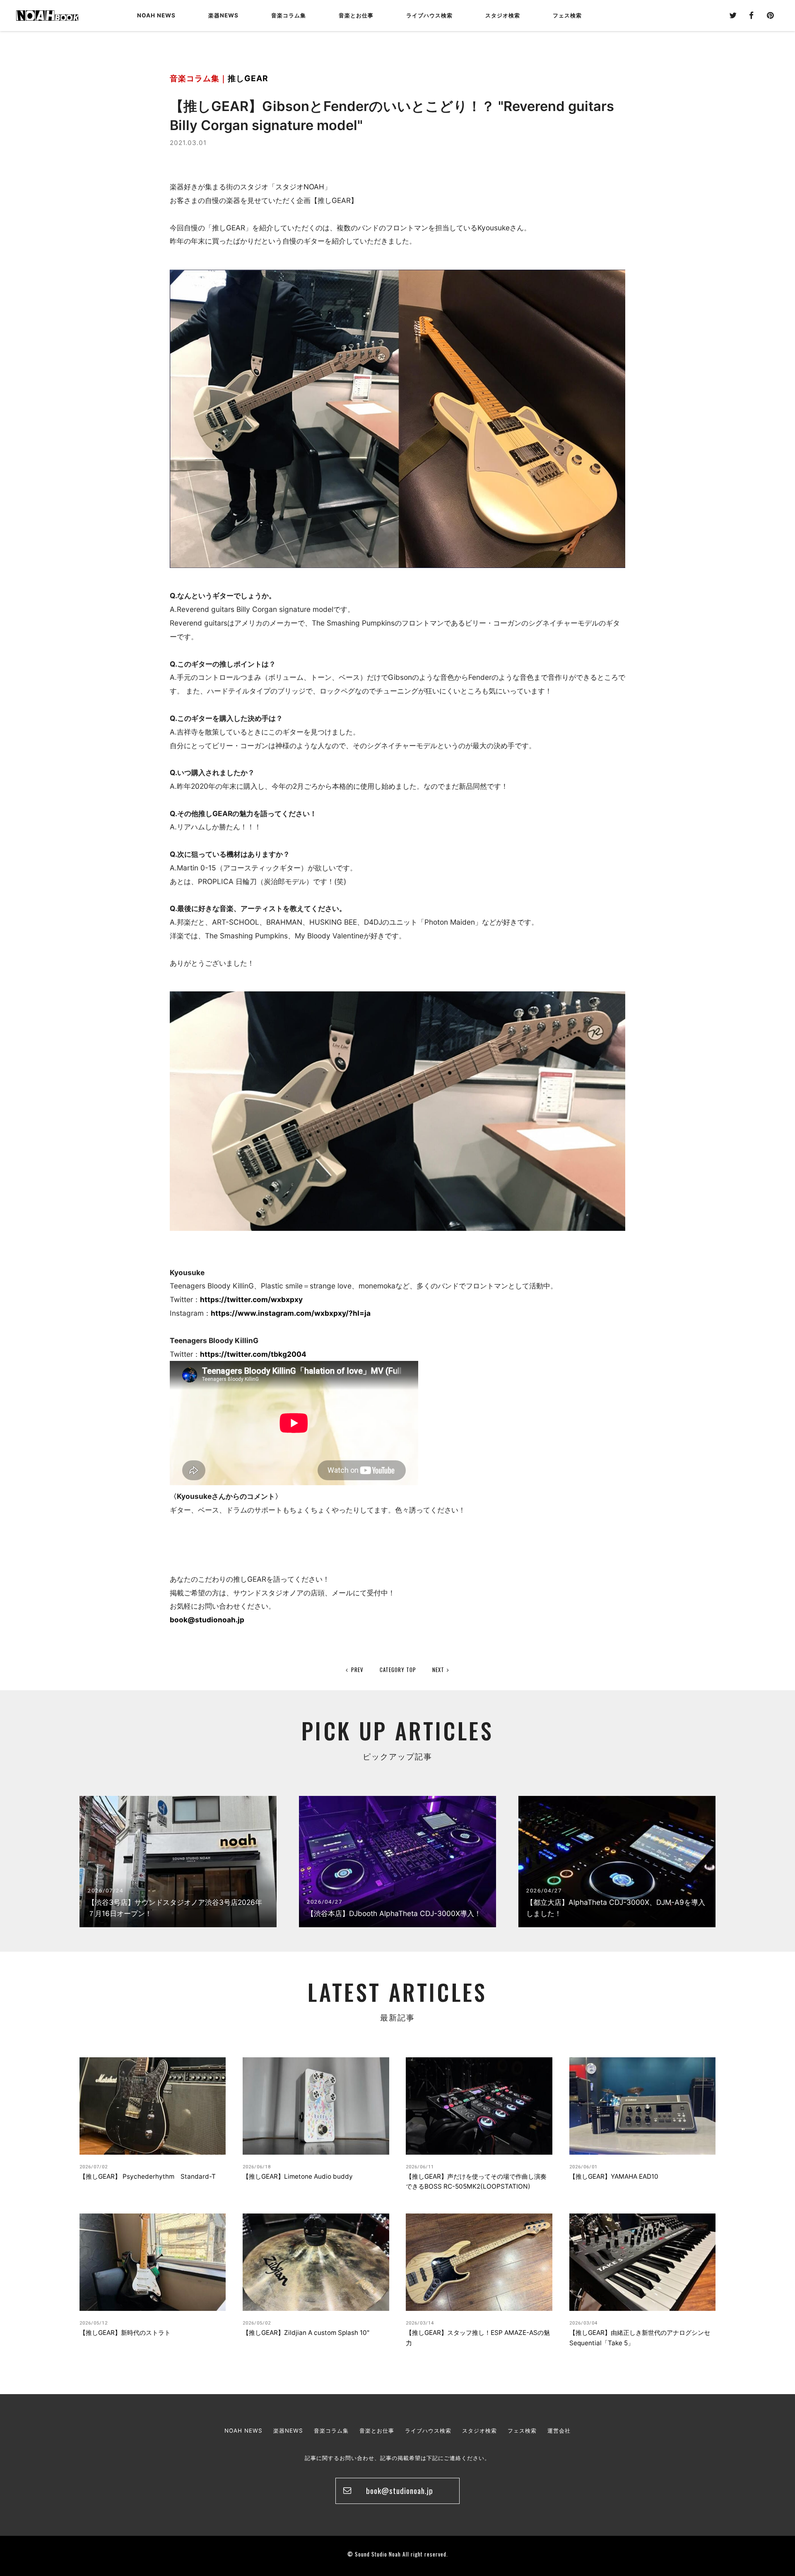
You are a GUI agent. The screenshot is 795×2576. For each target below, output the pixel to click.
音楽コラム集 (289, 15)
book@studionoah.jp (207, 1620)
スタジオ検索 (479, 2431)
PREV (357, 1670)
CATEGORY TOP (398, 1670)
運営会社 (559, 2431)
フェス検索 (522, 2431)
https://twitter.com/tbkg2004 (253, 1354)
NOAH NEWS (156, 15)
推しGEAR (248, 78)
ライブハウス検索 (428, 2431)
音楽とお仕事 (377, 2431)
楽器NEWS (223, 15)
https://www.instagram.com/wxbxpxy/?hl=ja (291, 1313)
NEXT (438, 1670)
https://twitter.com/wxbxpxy (251, 1299)
